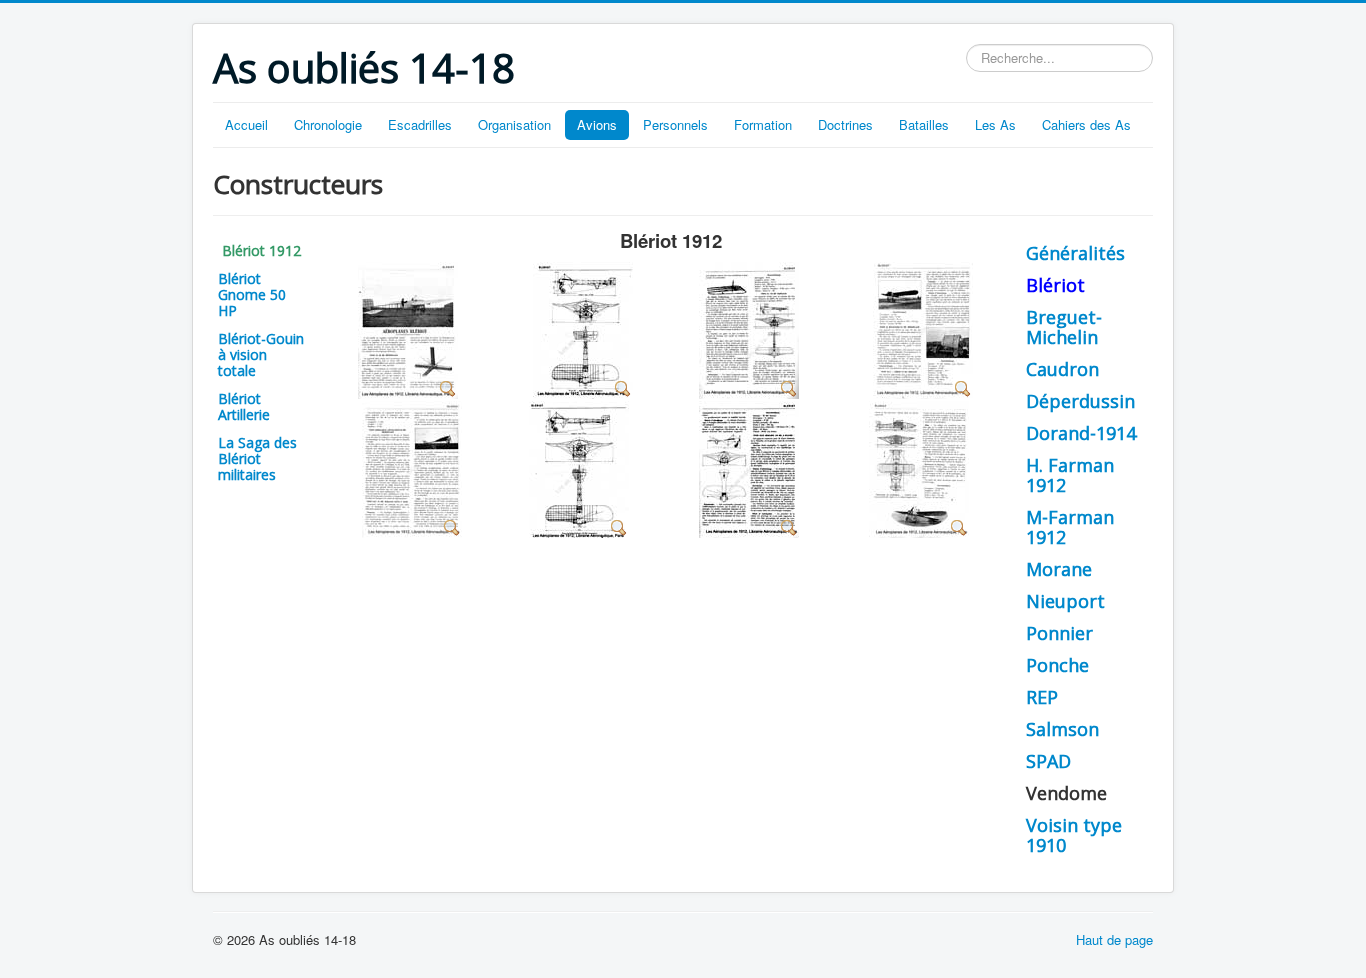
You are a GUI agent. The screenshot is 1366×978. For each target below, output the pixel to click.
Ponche (1057, 665)
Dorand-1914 (1081, 433)
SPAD (1048, 761)
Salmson (1062, 729)
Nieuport (1065, 601)
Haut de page (1114, 939)
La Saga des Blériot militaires (257, 458)
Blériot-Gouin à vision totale (261, 354)
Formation (763, 124)
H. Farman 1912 (1070, 475)
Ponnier (1059, 633)
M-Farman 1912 (1070, 527)
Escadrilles (420, 124)
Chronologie (328, 124)
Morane (1059, 569)
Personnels (675, 124)
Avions (597, 124)
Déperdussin (1080, 401)
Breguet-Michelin (1064, 327)
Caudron (1062, 369)
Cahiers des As (1086, 124)
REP (1042, 697)
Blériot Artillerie (244, 406)
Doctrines (845, 124)
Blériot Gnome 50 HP (252, 294)
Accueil (246, 124)
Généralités (1075, 253)
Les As (995, 124)
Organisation (514, 124)
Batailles (924, 124)
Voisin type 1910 (1074, 835)
